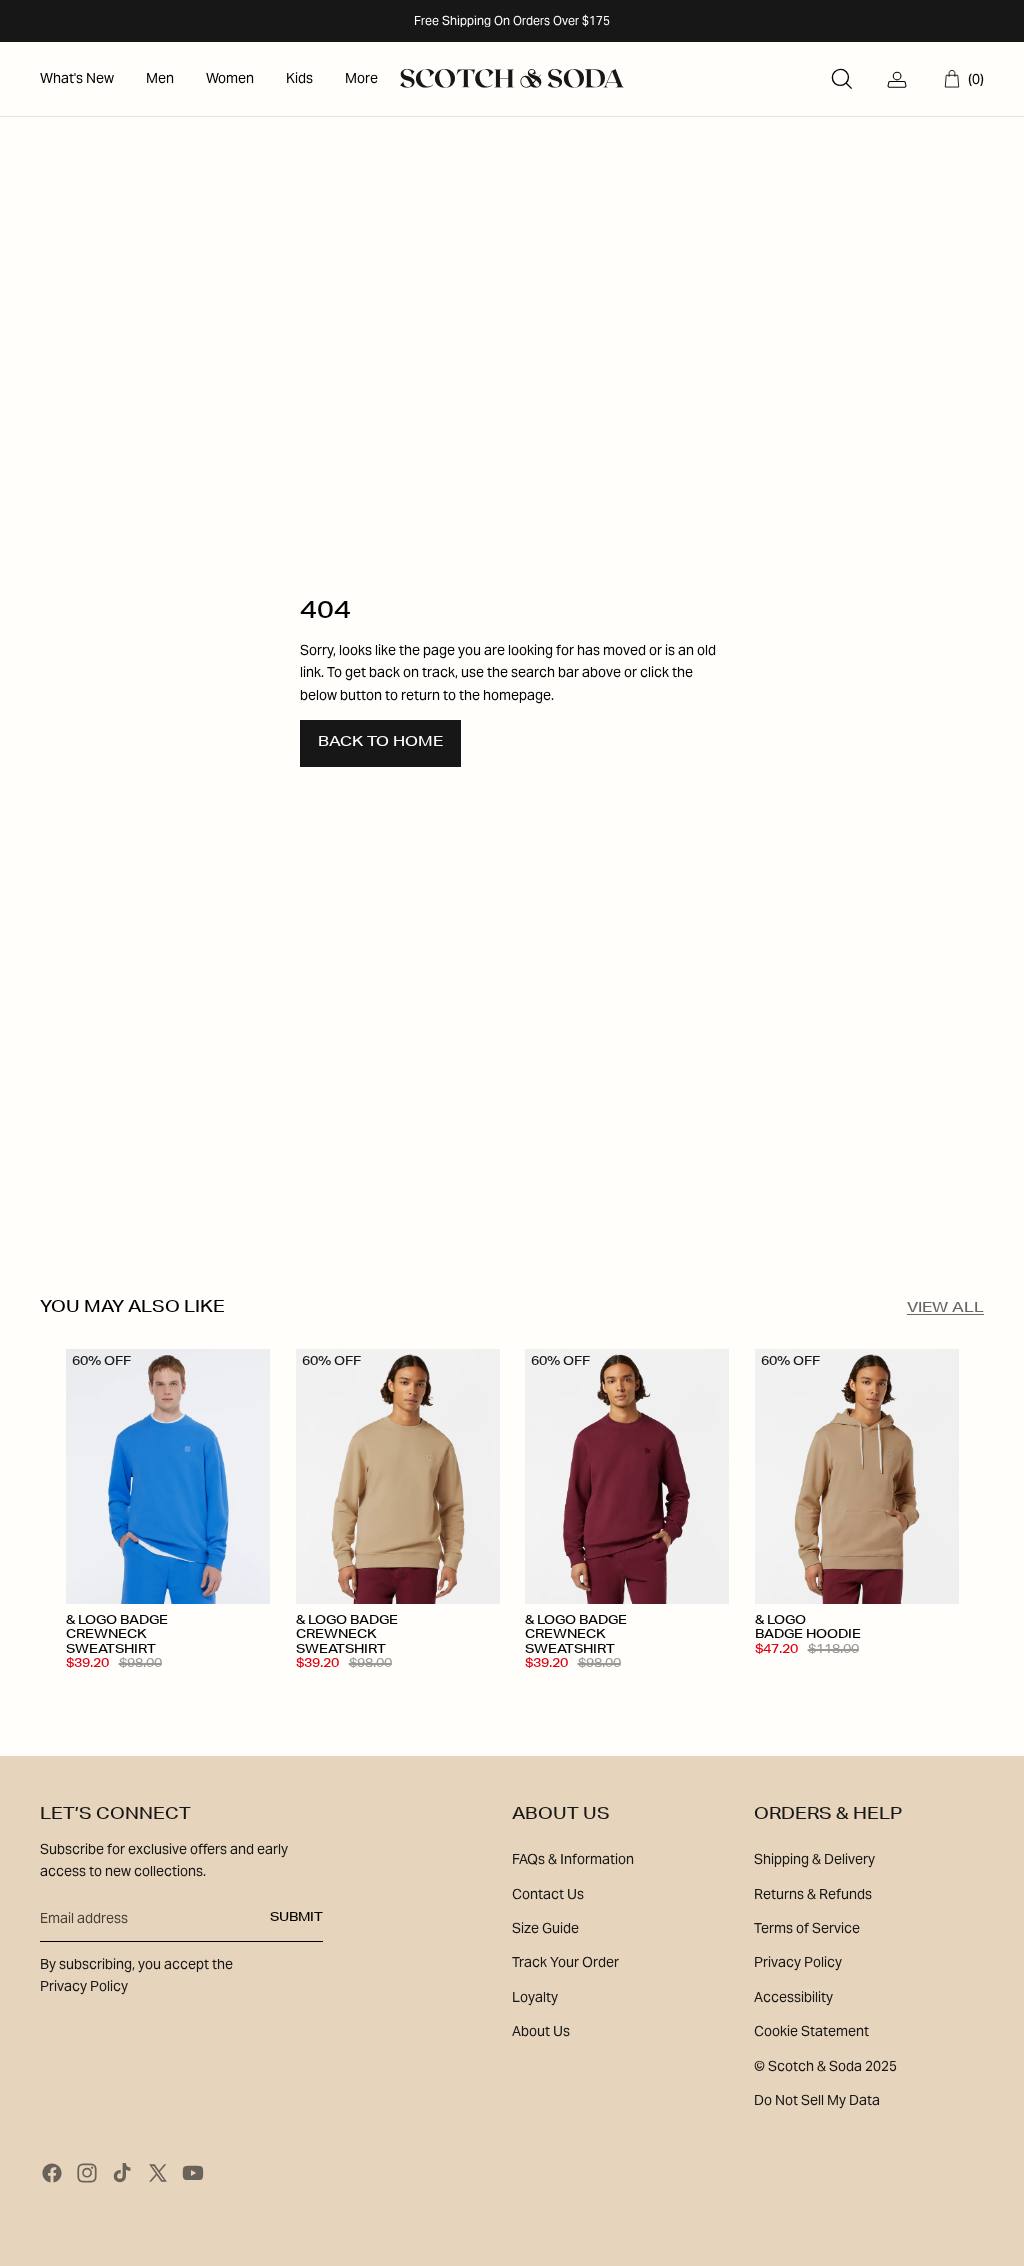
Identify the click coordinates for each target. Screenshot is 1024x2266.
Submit (296, 1918)
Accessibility (793, 1997)
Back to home (380, 743)
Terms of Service (807, 1928)
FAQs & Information (573, 1859)
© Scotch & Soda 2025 (825, 2066)
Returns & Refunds (813, 1894)
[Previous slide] (81, 1476)
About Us (541, 2031)
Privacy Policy (798, 1962)
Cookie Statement (811, 2031)
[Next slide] (253, 1476)
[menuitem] (77, 79)
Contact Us (548, 1894)
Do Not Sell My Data (817, 2100)
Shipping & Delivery (814, 1859)
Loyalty (535, 1997)
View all (945, 1309)
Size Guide (545, 1928)
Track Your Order (565, 1962)
